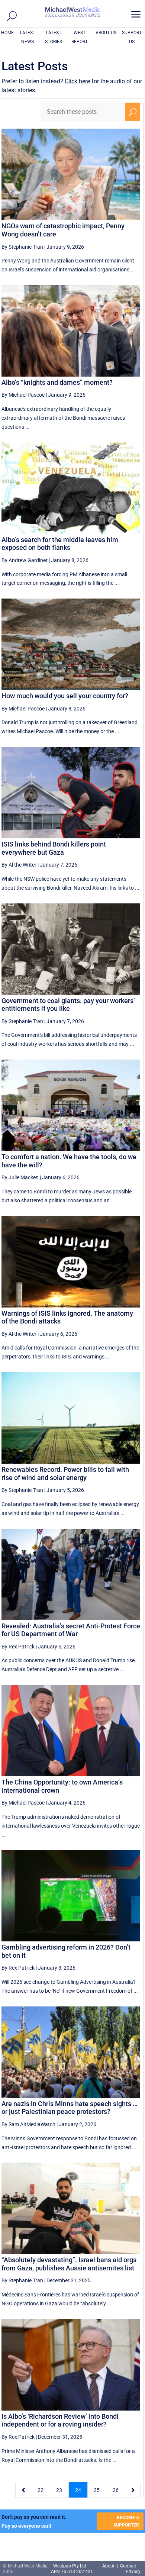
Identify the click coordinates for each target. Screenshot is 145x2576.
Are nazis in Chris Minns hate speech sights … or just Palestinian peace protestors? (70, 2108)
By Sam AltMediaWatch (28, 2124)
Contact (128, 2566)
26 (116, 2490)
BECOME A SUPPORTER (126, 2521)
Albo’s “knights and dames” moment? (57, 382)
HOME (7, 33)
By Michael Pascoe (23, 395)
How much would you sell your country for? (65, 696)
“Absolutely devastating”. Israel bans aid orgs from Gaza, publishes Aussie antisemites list (69, 2264)
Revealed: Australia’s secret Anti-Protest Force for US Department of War (71, 1630)
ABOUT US (106, 33)
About (109, 2566)
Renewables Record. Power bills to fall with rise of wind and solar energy (65, 1474)
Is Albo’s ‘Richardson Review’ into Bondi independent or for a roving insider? (60, 2420)
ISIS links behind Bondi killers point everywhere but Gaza (54, 848)
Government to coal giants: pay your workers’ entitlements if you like (68, 1005)
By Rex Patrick (18, 1647)
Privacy (133, 2572)
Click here (77, 81)
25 (97, 2490)
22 (41, 2490)
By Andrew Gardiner (25, 560)
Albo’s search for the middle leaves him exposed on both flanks (60, 544)
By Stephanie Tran (22, 247)
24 (78, 2490)
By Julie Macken (20, 1177)
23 (59, 2490)
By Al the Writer (19, 865)
